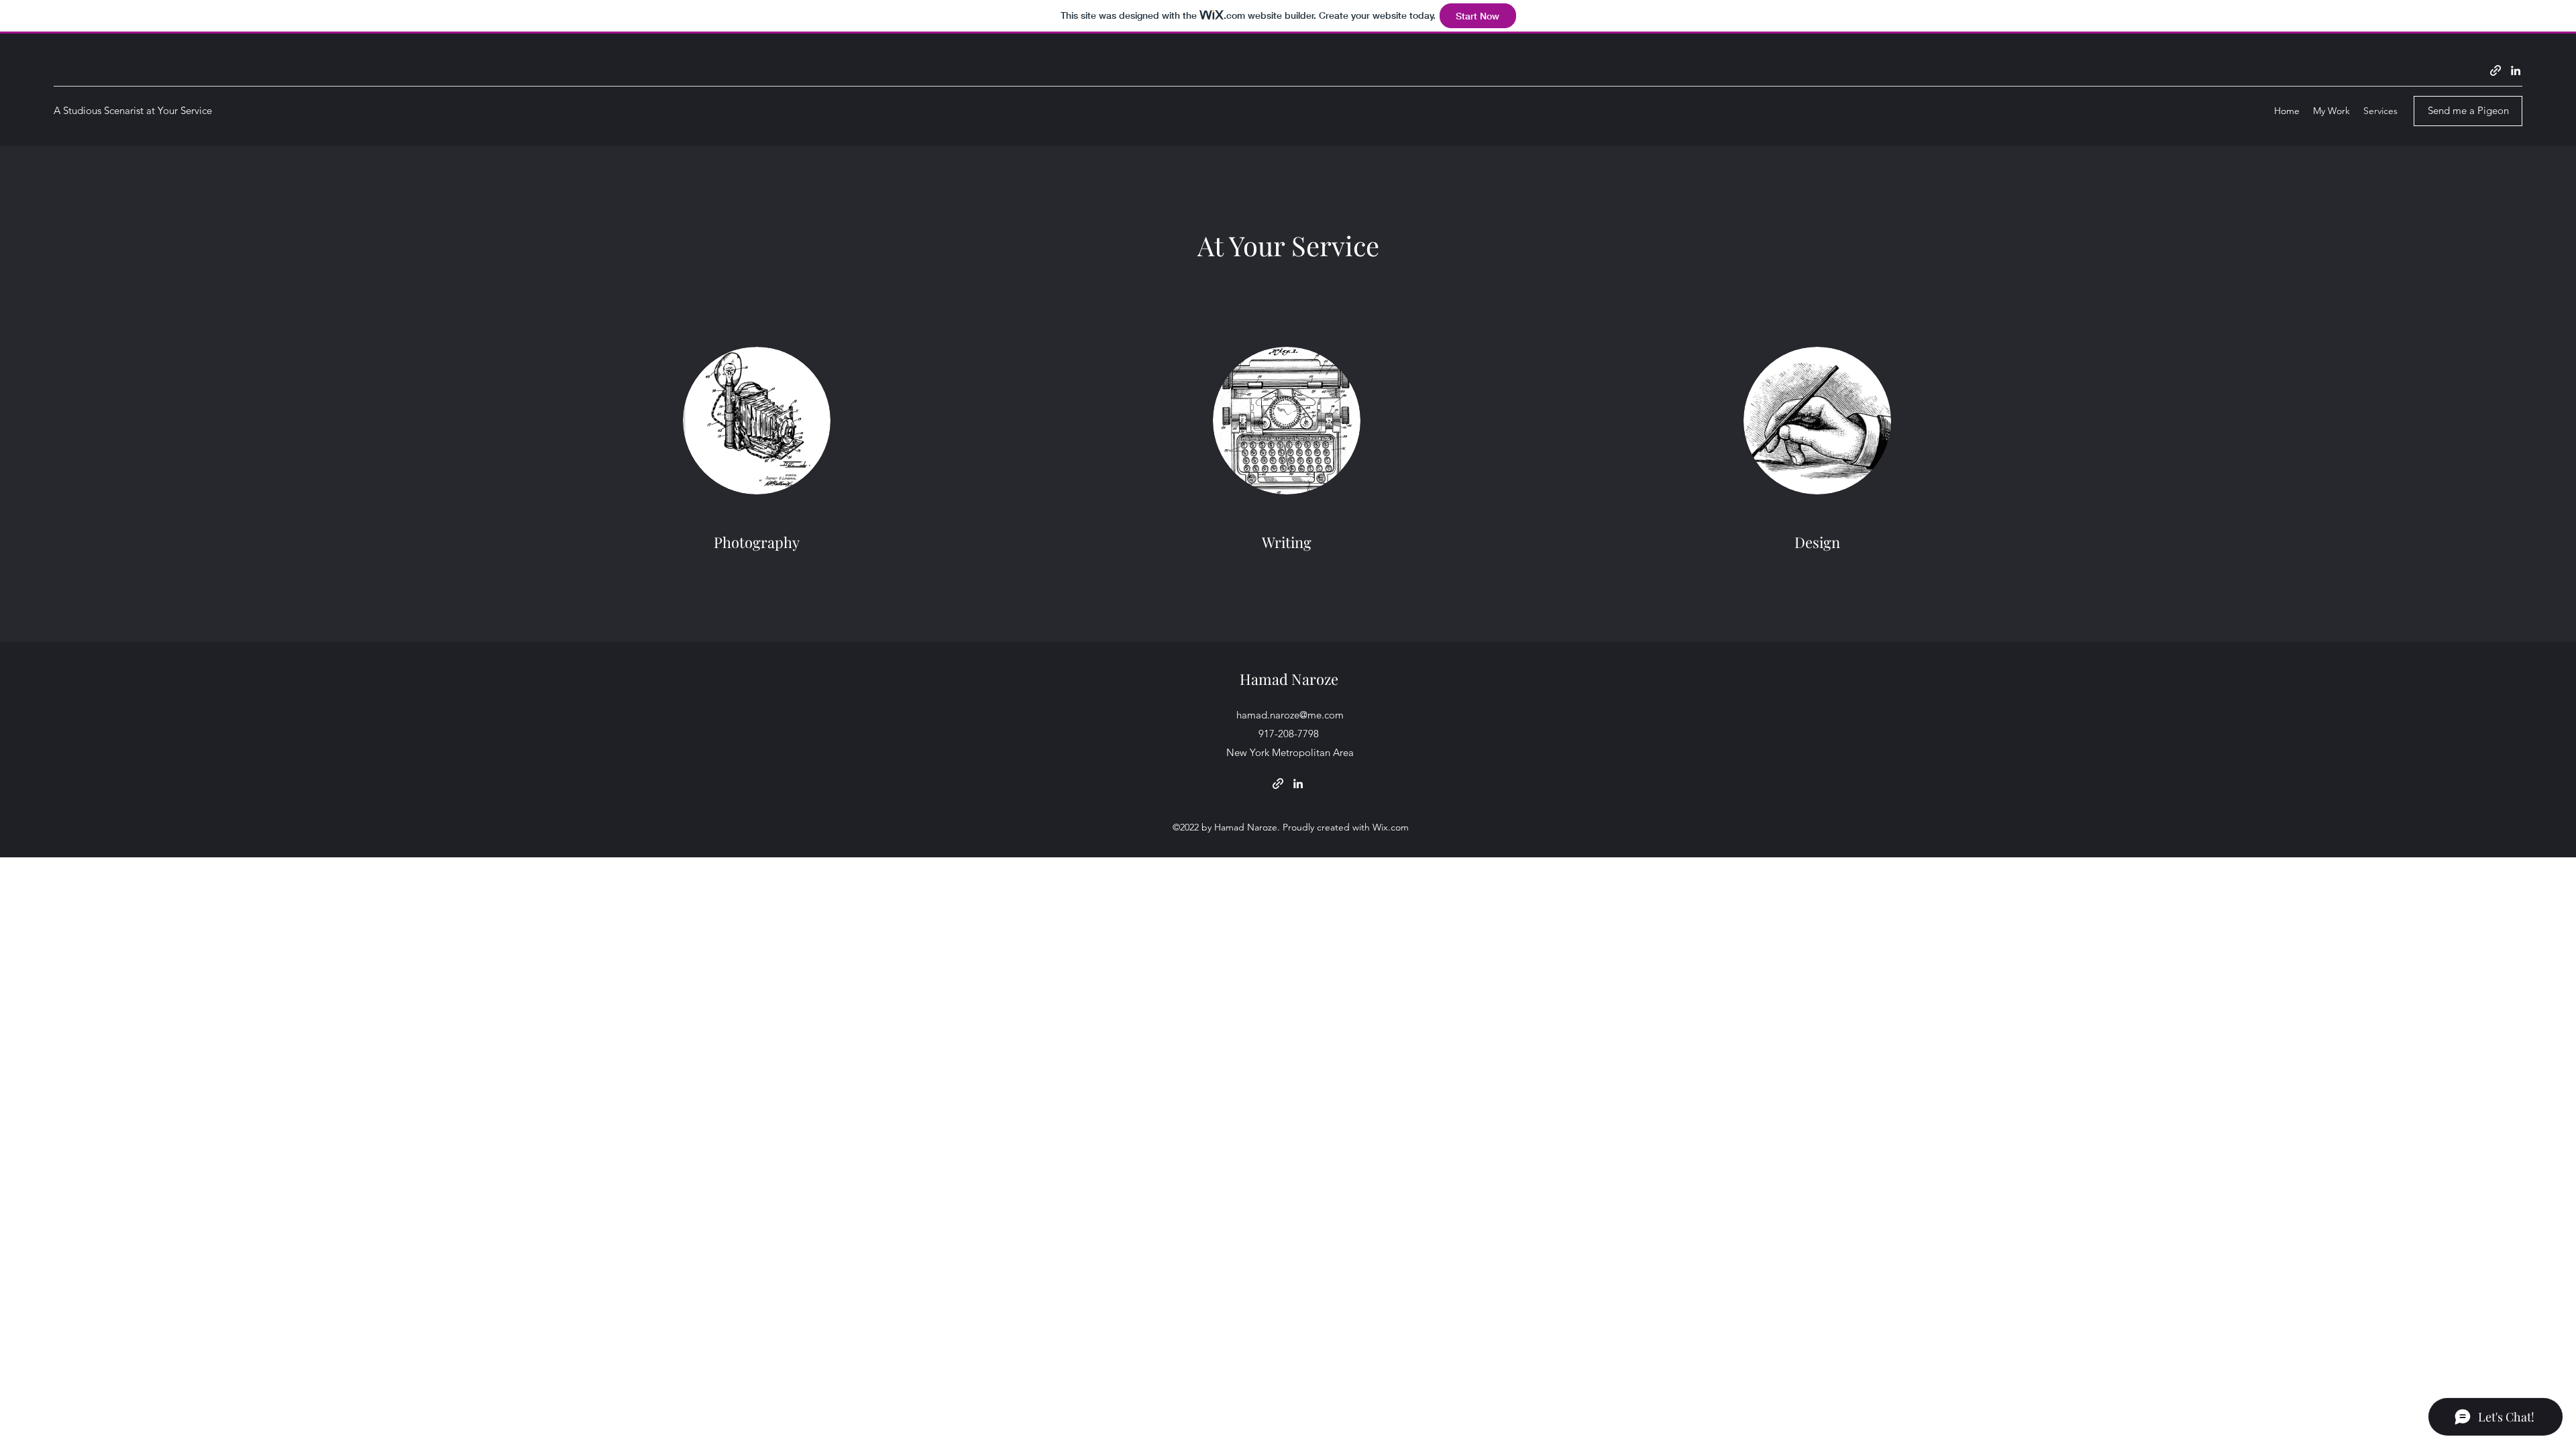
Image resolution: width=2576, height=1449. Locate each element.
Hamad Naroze (1289, 679)
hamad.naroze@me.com (1290, 715)
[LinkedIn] (2516, 70)
